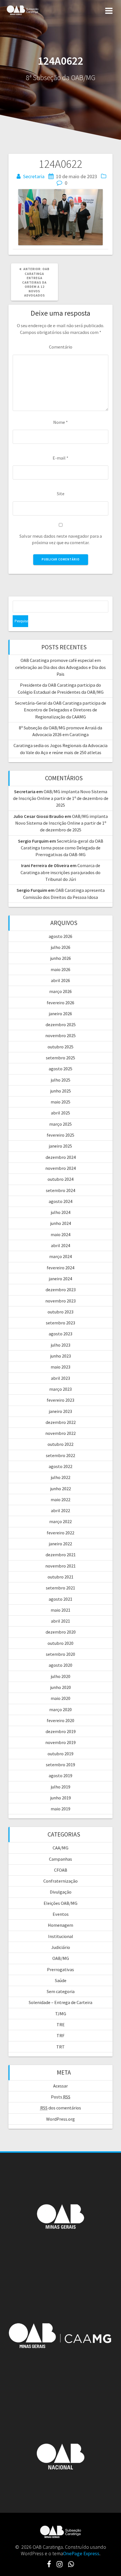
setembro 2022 (60, 1455)
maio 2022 (60, 1500)
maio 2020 (60, 1698)
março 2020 (60, 1709)
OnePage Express (81, 2553)
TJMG (61, 2014)
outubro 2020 (60, 1643)
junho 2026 (61, 958)
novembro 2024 (60, 1168)
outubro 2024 (60, 1179)
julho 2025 (61, 1080)
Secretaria (34, 176)
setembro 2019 (60, 1765)
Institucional (61, 1936)
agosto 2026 (60, 936)
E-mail (60, 458)
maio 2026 (60, 969)
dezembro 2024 (61, 1157)
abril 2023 (60, 1378)
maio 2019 (60, 1809)
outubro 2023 (60, 1312)
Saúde (61, 1980)
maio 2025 (60, 1102)
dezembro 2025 (61, 1024)
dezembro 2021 (61, 1555)
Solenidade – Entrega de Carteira (60, 2002)
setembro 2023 (60, 1323)
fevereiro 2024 (60, 1268)
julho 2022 (61, 1477)
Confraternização (60, 1881)
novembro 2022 (60, 1433)
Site (61, 494)
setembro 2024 (60, 1190)
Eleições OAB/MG (60, 1903)
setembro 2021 (60, 1588)
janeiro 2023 (60, 1411)
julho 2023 (61, 1345)
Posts (61, 2097)
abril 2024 (60, 1245)
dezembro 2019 (61, 1731)
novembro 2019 (60, 1742)
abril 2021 (60, 1621)
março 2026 (60, 991)
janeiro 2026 (60, 1014)
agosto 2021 (60, 1599)
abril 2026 (60, 980)
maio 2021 (60, 1610)
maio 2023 (60, 1367)
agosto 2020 (60, 1665)
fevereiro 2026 (60, 1003)
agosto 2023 (60, 1334)
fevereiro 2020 (60, 1720)
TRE (61, 2025)
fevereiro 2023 (60, 1400)
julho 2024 (61, 1212)
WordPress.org (60, 2119)
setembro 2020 (60, 1654)
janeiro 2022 (60, 1544)
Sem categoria (61, 1991)
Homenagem (60, 1925)
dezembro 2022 (61, 1422)
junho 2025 (61, 1091)
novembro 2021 (60, 1566)
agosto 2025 (60, 1069)
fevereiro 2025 (60, 1135)
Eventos (61, 1914)
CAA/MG (60, 1848)
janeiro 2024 (60, 1279)
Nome (60, 422)
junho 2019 (61, 1798)
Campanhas (60, 1859)
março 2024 (60, 1256)
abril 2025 (60, 1113)
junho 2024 (61, 1223)
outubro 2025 (60, 1047)
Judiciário (61, 1947)
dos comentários (61, 2108)
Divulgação (61, 1892)
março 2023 (60, 1389)
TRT (60, 2047)
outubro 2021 (60, 1577)
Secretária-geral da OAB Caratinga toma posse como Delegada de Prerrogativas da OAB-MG (62, 848)
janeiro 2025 (60, 1146)
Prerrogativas (60, 1969)
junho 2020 (61, 1687)
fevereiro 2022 (60, 1533)
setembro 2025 (60, 1058)
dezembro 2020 (61, 1632)
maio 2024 (60, 1234)
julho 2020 (61, 1676)
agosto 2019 (60, 1776)
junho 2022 (61, 1489)
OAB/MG (61, 1958)
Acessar (60, 2086)
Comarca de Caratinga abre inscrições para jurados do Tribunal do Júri (60, 872)
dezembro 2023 (61, 1290)
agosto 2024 (60, 1201)
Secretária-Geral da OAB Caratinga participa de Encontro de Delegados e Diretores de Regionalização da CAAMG (60, 710)
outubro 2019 (60, 1754)
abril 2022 (60, 1510)
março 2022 (60, 1521)
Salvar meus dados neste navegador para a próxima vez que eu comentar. (61, 539)
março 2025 (60, 1124)
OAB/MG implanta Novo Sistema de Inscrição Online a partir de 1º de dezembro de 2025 (61, 798)
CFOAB (61, 1870)
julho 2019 (61, 1787)
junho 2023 (61, 1356)
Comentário (61, 347)
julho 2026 (61, 947)
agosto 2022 (60, 1466)
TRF (60, 2036)
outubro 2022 (60, 1444)
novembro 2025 (60, 1035)
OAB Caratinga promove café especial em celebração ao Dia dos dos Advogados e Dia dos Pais (60, 667)
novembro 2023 (60, 1301)
